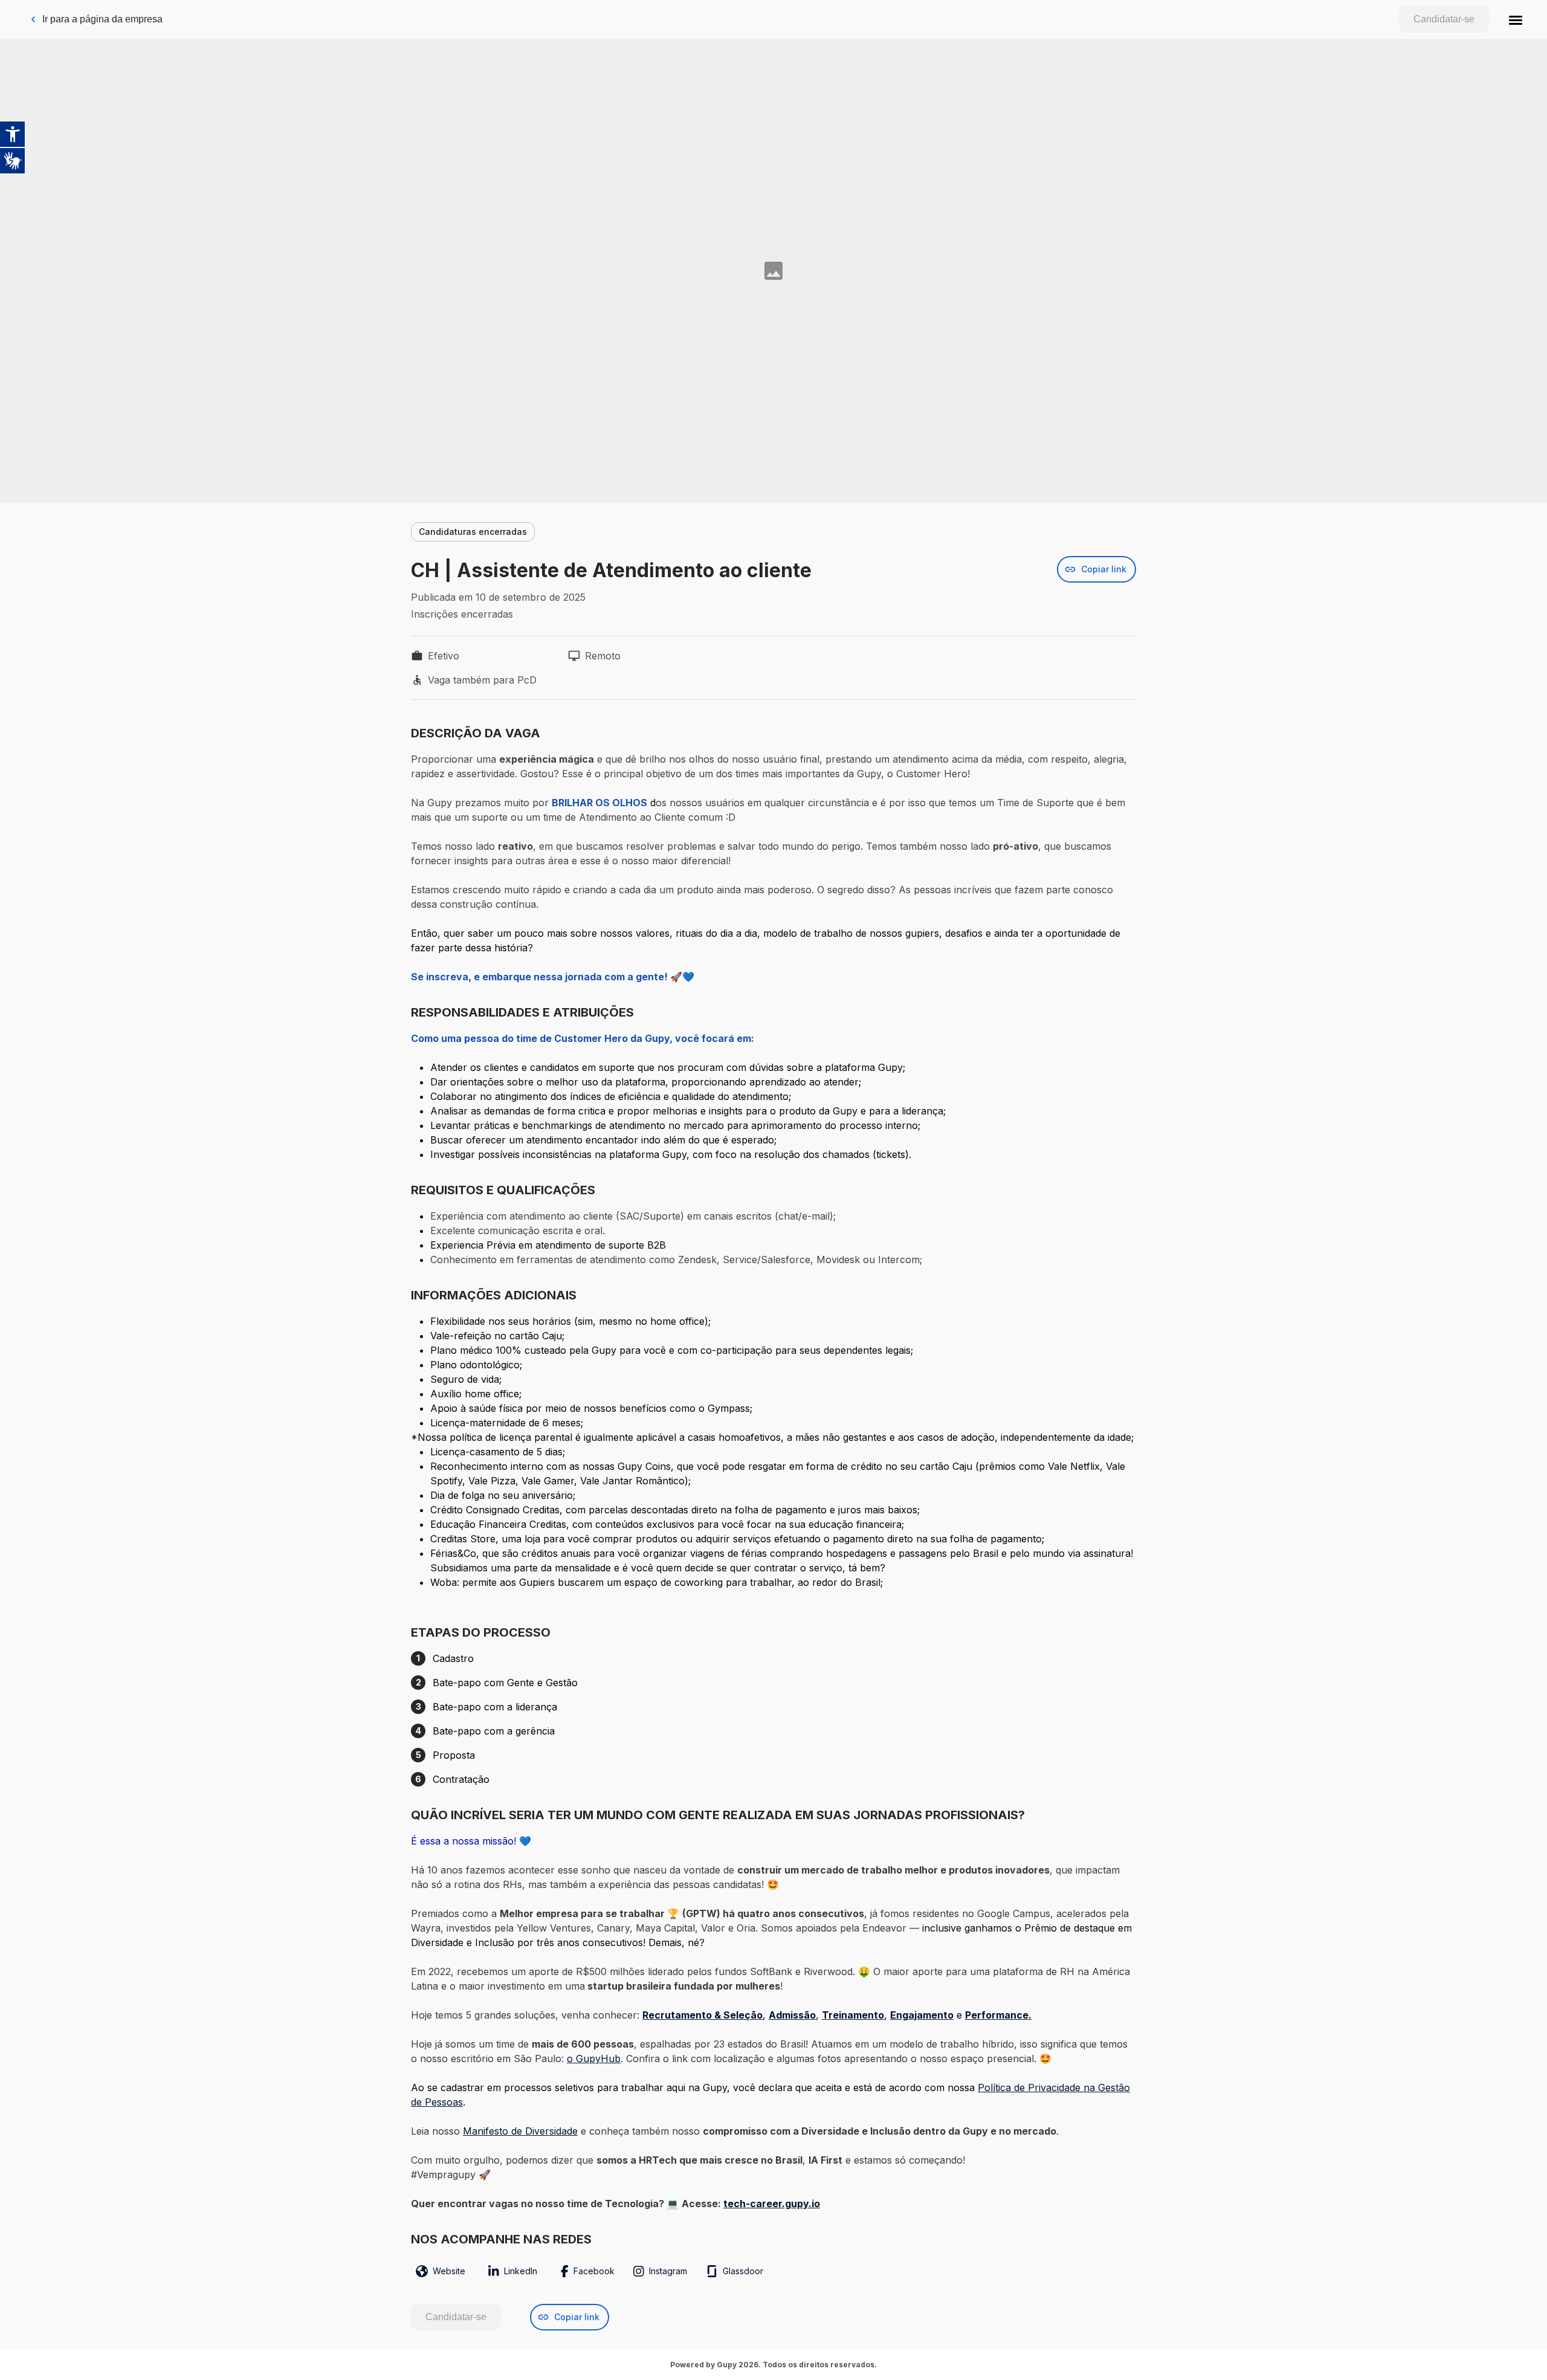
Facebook (594, 2271)
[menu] (1516, 19)
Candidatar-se (1444, 19)
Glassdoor (743, 2271)
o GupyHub (594, 2058)
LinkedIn (521, 2271)
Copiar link (1104, 569)
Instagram (668, 2271)
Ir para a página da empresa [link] (102, 19)
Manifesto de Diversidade (520, 2131)
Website (449, 2271)
